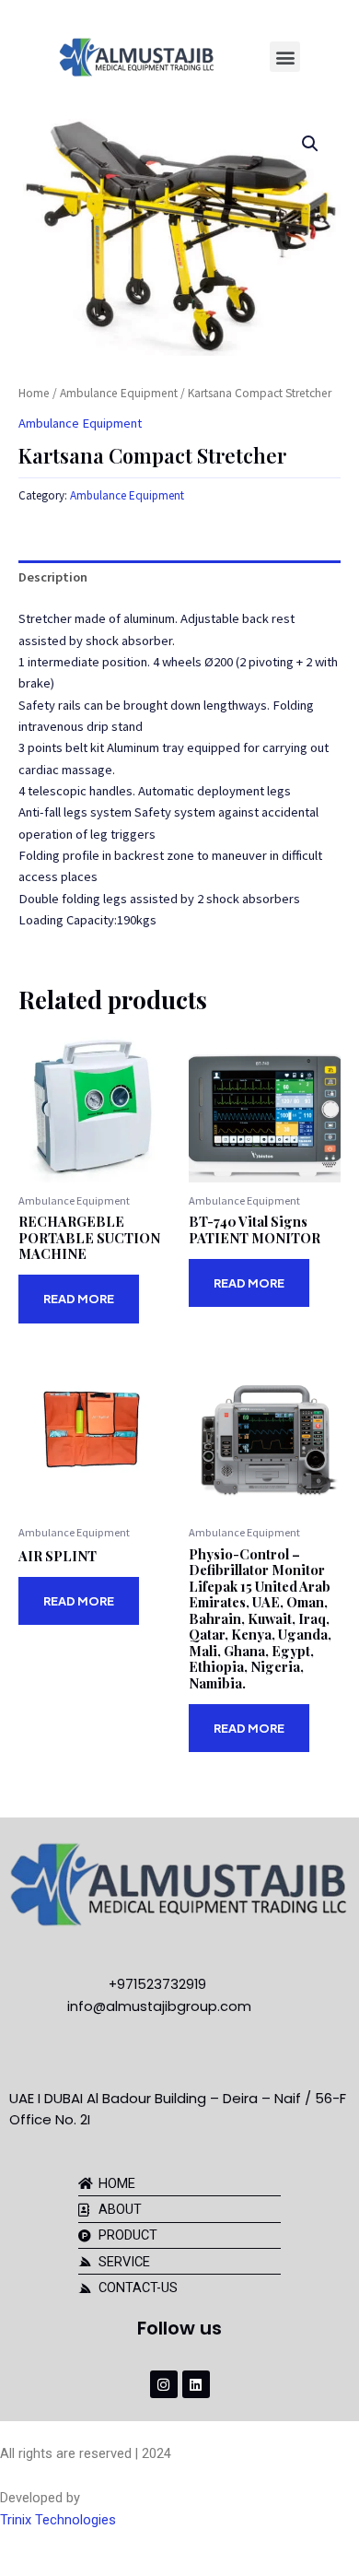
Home (34, 393)
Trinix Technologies (58, 2520)
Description (53, 577)
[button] (285, 57)
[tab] (179, 578)
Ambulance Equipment (119, 393)
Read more (79, 1299)
